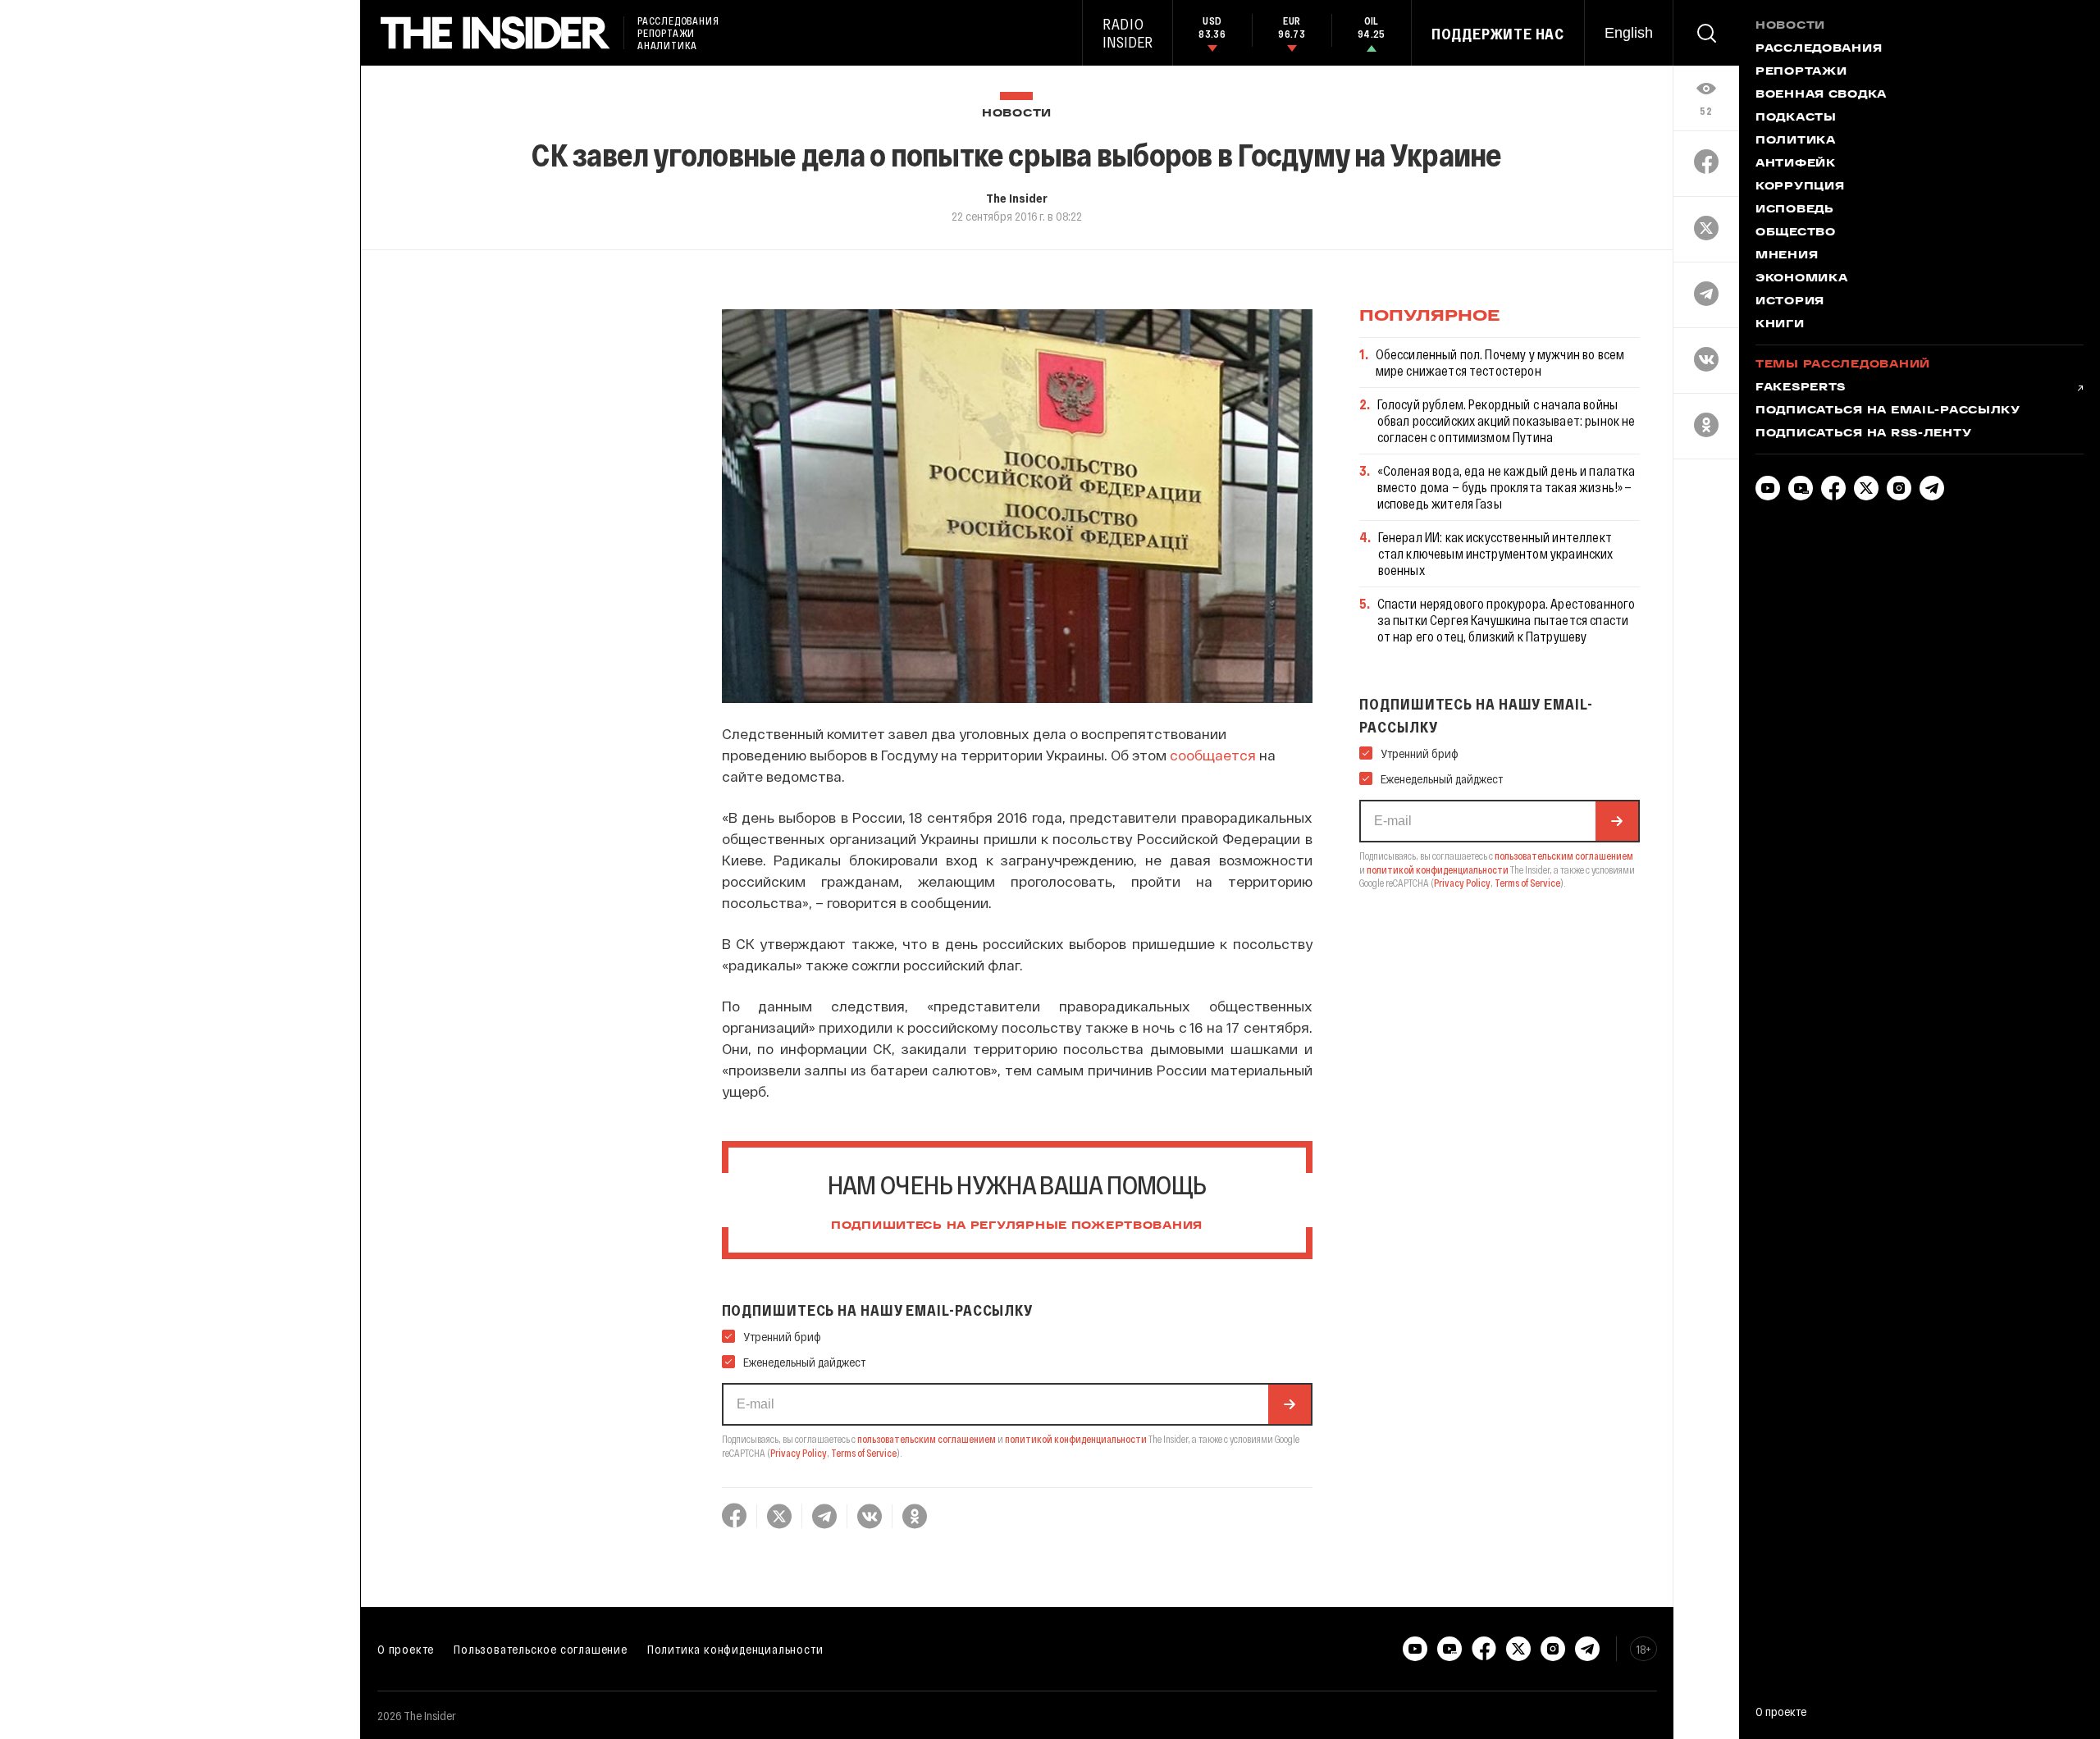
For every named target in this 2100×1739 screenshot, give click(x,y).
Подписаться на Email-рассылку (1888, 411)
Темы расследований (1843, 365)
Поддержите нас (1498, 34)
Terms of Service (864, 1453)
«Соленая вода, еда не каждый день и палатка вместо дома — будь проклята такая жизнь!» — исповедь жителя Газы (1507, 487)
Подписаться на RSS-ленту (1863, 434)
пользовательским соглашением (927, 1439)
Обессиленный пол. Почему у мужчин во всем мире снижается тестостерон (1500, 362)
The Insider (1017, 198)
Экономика (1801, 279)
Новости (1017, 114)
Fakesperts (1801, 388)
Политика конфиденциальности (735, 1649)
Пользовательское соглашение (541, 1649)
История (1790, 302)
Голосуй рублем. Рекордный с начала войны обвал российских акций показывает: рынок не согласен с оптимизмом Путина (1507, 420)
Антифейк (1796, 164)
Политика (1796, 141)
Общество (1796, 233)
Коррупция (1800, 187)
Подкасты (1796, 118)
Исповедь (1795, 210)
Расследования (1819, 49)
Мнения (1787, 256)
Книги (1780, 325)
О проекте (406, 1649)
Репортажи (1801, 72)
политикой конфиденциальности (1076, 1439)
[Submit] (1290, 1404)
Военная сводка (1821, 95)
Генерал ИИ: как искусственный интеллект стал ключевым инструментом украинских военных (1496, 553)
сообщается (1213, 755)
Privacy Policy (799, 1453)
